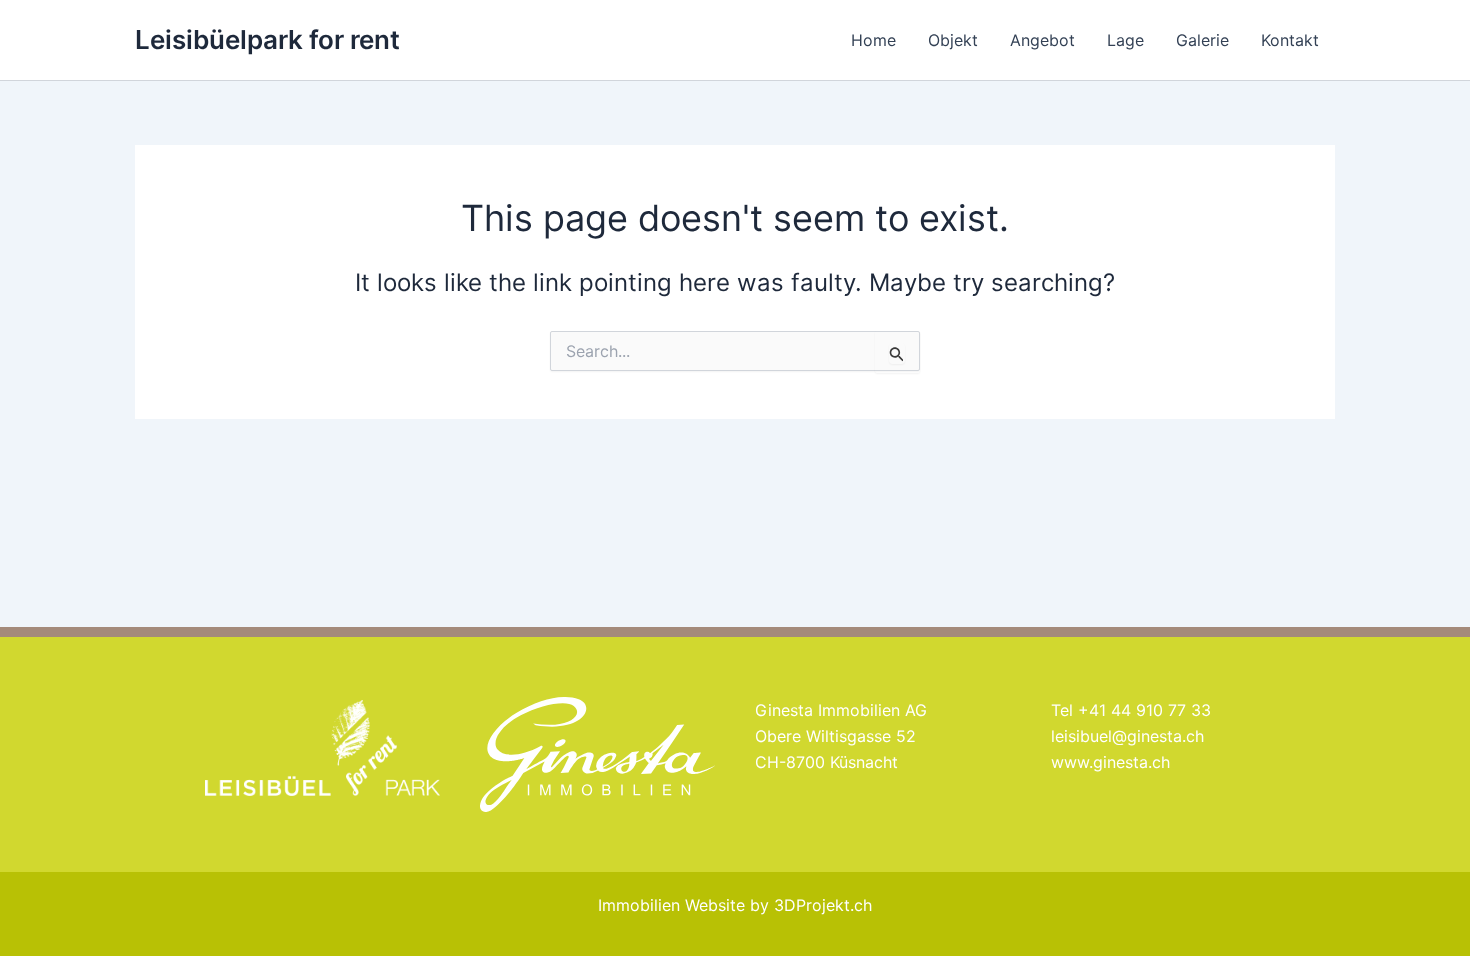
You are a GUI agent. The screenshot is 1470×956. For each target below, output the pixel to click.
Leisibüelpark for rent (267, 39)
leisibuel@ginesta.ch (1127, 736)
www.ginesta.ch (1110, 762)
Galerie (1202, 40)
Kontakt (1290, 40)
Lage (1125, 40)
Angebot (1042, 40)
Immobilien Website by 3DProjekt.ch (735, 905)
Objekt (953, 40)
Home (873, 40)
